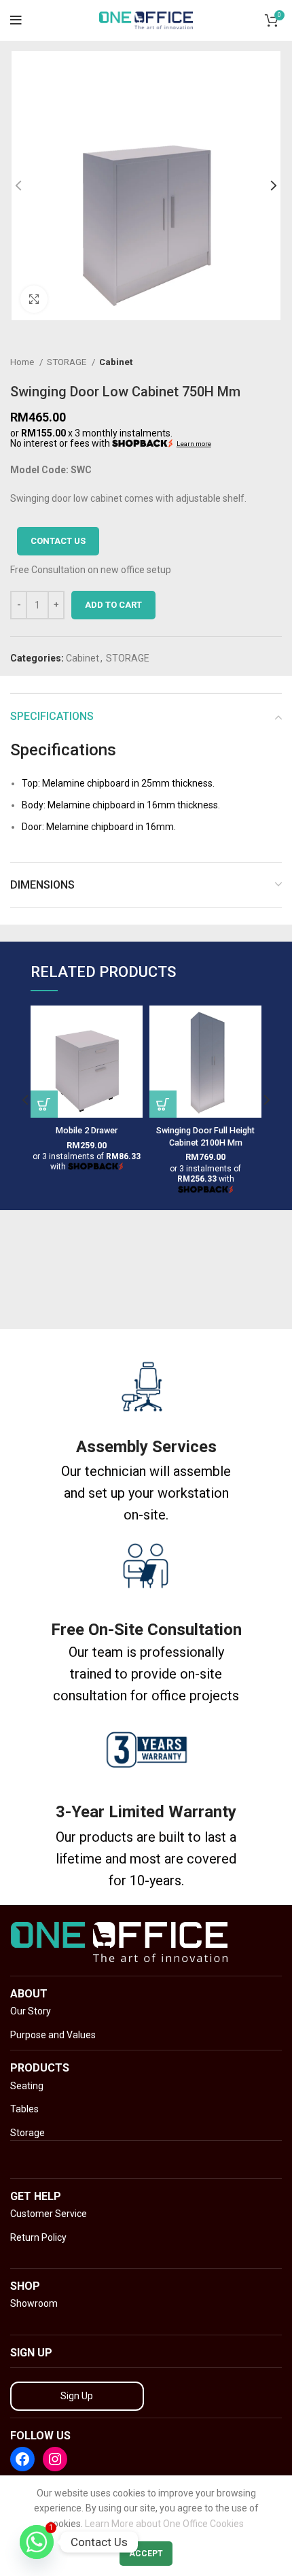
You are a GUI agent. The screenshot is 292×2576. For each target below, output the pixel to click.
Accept (146, 2554)
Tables (24, 2109)
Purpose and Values (53, 2035)
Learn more (194, 444)
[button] (163, 1104)
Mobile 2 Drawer (87, 1130)
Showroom (34, 2303)
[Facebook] (22, 2459)
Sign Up (77, 2396)
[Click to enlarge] (34, 299)
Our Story (31, 2011)
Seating (27, 2086)
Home (23, 362)
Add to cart (113, 605)
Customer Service (49, 2214)
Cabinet (116, 362)
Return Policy (38, 2237)
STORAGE (68, 362)
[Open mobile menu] (16, 20)
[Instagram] (55, 2459)
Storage (28, 2133)
